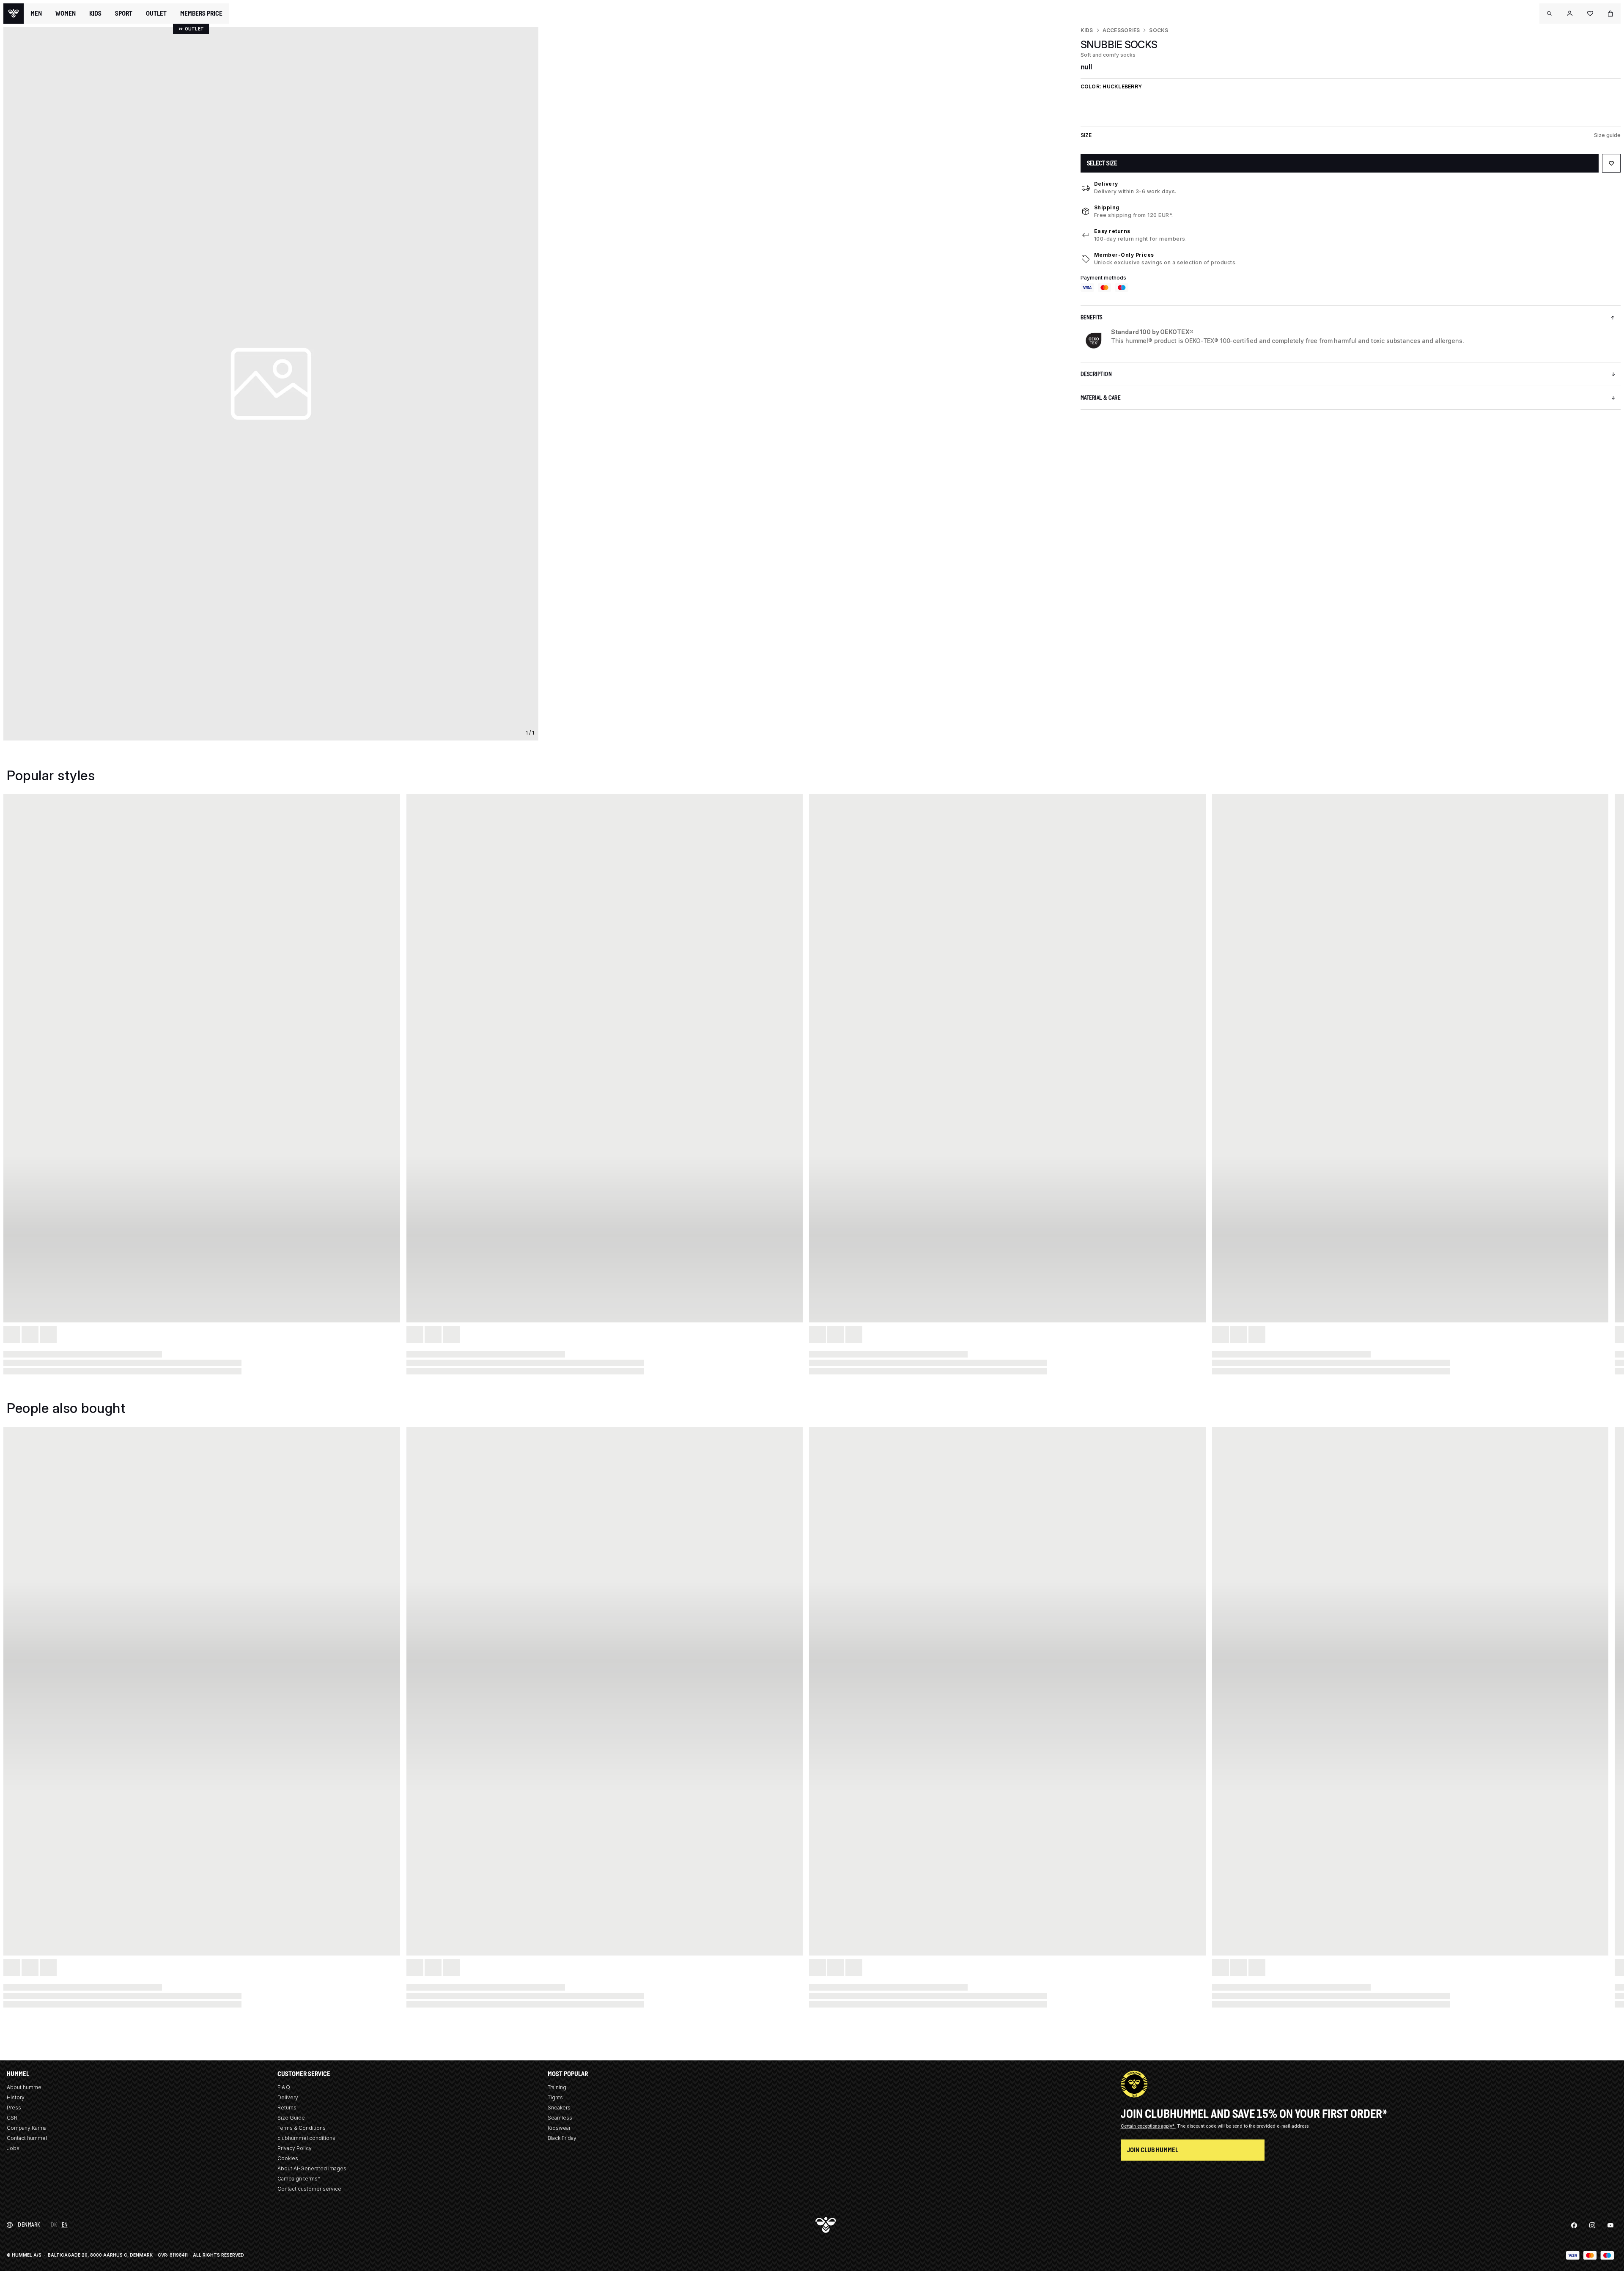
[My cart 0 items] (1610, 14)
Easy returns (1112, 231)
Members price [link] (201, 13)
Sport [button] (124, 14)
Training (557, 2087)
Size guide (1607, 135)
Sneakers (559, 2108)
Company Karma (27, 2128)
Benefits (1092, 317)
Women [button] (66, 14)
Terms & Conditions (302, 2128)
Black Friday (562, 2138)
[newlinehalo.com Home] (14, 14)
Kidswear (559, 2128)
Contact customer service (309, 2189)
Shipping (1107, 207)
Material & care (1101, 398)
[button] (1550, 14)
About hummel (25, 2087)
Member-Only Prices (1124, 255)
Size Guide (291, 2118)
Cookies (288, 2158)
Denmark (29, 2225)
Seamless (560, 2118)
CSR (12, 2118)
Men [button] (36, 14)
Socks (1159, 30)
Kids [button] (95, 14)
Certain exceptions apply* (1148, 2126)
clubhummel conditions (306, 2138)
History (16, 2097)
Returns (287, 2108)
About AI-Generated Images (312, 2168)
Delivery (1106, 184)
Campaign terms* (299, 2179)
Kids (1087, 30)
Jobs (13, 2148)
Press (14, 2108)
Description (1096, 374)
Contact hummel (27, 2138)
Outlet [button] (156, 14)
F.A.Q (284, 2087)
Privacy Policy (295, 2148)
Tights (555, 2097)
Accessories (1121, 30)
